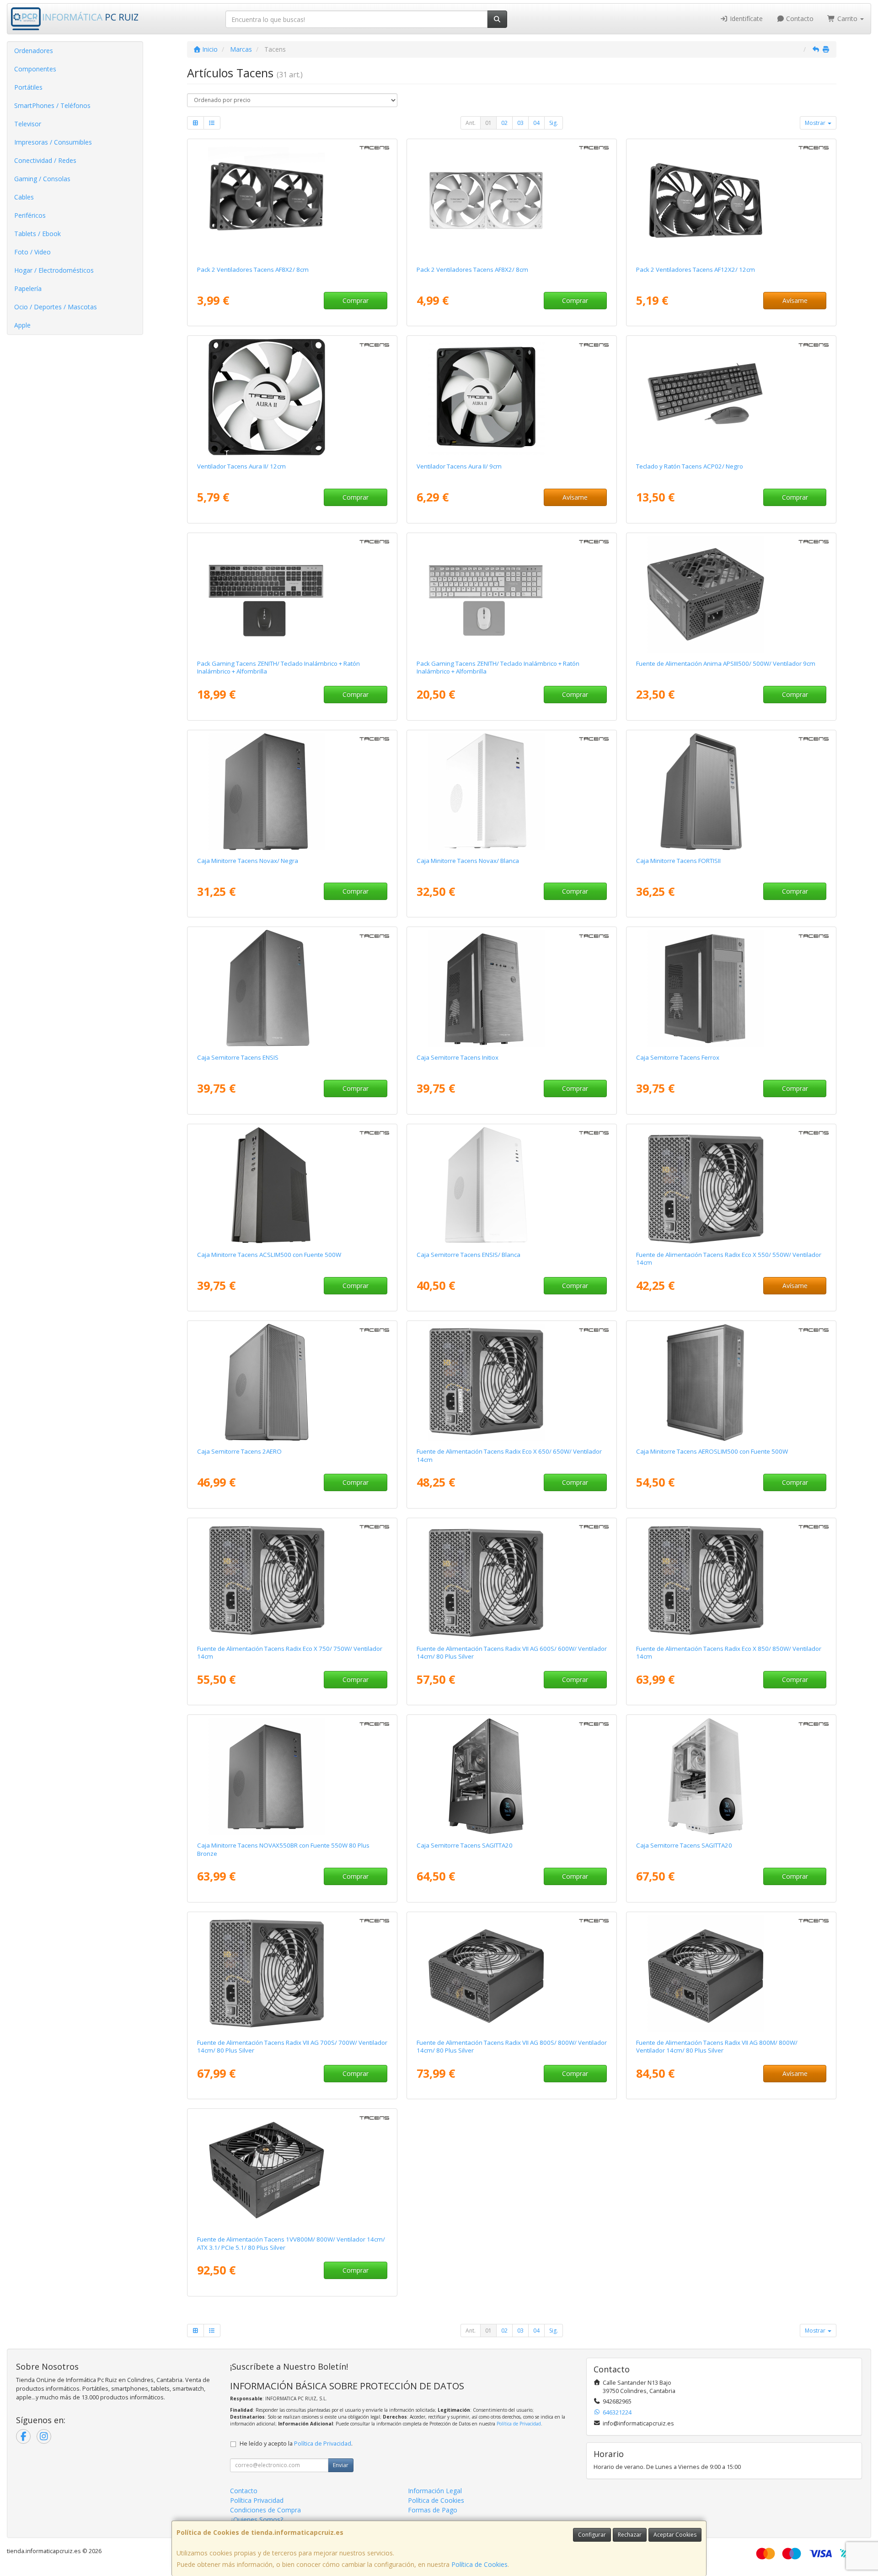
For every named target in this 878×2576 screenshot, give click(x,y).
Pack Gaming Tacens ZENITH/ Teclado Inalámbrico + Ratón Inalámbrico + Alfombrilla (278, 667)
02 (504, 123)
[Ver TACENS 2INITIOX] (512, 988)
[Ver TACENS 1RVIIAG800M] (731, 1973)
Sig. (554, 123)
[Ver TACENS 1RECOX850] (731, 1579)
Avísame (795, 300)
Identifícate (745, 19)
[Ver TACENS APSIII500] (731, 594)
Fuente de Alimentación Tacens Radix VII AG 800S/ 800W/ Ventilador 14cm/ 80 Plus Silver (512, 2046)
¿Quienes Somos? (257, 2519)
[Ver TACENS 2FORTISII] (731, 792)
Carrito (847, 19)
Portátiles (28, 87)
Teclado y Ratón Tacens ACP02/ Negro (690, 466)
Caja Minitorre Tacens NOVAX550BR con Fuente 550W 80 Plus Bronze (283, 1849)
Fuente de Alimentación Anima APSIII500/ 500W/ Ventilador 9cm (726, 663)
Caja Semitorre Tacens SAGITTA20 (465, 1845)
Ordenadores (34, 51)
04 (536, 123)
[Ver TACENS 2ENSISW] (512, 1186)
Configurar (592, 2535)
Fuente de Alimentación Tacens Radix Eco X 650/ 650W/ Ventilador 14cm (509, 1455)
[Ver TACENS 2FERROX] (731, 988)
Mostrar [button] (816, 123)
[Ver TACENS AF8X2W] (512, 200)
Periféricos (30, 215)
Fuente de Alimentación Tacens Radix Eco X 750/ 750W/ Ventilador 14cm (290, 1652)
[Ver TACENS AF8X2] (292, 200)
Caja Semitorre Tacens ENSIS (238, 1057)
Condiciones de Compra (265, 2510)
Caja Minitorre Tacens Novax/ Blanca (468, 861)
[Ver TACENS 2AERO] (292, 1382)
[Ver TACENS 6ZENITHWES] (512, 594)
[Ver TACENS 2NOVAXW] (512, 792)
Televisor (28, 124)
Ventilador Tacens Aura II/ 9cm (459, 466)
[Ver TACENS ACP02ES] (731, 397)
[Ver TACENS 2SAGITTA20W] (731, 1776)
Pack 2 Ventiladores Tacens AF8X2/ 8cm (253, 269)
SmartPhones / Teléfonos (52, 105)
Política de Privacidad (519, 2424)
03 (520, 123)
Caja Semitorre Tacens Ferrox (678, 1057)
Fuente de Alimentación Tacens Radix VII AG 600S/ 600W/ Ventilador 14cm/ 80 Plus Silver (512, 1652)
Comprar (356, 300)
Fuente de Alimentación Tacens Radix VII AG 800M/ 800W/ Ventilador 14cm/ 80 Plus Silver (717, 2046)
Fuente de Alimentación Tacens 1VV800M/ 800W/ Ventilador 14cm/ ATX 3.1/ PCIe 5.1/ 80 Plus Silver (291, 2243)
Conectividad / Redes (45, 160)
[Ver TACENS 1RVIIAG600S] (512, 1579)
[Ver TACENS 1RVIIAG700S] (292, 1973)
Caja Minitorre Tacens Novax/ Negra (248, 861)
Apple (22, 325)
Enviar (341, 2465)
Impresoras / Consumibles (53, 142)
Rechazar (630, 2535)
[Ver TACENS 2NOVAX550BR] (292, 1776)
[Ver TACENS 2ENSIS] (292, 988)
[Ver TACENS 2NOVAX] (292, 792)
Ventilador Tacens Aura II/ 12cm (241, 466)
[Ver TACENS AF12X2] (731, 200)
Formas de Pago (433, 2510)
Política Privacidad (257, 2500)
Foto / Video (32, 252)
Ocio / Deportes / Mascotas (56, 307)
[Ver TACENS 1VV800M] (292, 2170)
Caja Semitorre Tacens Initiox (458, 1057)
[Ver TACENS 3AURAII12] (292, 397)
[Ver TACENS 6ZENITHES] (292, 594)
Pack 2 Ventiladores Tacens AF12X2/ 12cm (696, 269)
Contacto (799, 19)
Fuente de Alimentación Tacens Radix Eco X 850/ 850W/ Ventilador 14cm (729, 1652)
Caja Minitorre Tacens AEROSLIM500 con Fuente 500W (712, 1451)
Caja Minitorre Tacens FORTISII (678, 861)
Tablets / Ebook (37, 234)
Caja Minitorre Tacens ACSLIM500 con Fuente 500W (269, 1255)
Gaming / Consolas (42, 179)
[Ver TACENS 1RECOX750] (292, 1579)
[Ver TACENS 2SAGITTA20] (512, 1776)
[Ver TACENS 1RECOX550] (731, 1186)
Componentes (35, 69)
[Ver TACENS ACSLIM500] (292, 1186)
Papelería (28, 288)
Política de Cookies (479, 2564)
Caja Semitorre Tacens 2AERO (239, 1451)
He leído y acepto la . (296, 2444)
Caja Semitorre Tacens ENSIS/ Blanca (468, 1255)
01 (488, 123)
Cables (24, 197)
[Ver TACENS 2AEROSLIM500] (731, 1382)
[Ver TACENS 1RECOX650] (512, 1382)
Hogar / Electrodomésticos (54, 270)
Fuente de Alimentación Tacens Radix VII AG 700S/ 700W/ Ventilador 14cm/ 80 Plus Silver (292, 2046)
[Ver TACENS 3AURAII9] (512, 397)
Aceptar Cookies (675, 2535)
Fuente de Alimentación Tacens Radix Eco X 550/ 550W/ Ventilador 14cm (729, 1258)
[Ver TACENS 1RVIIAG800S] (512, 1973)
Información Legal (435, 2491)
